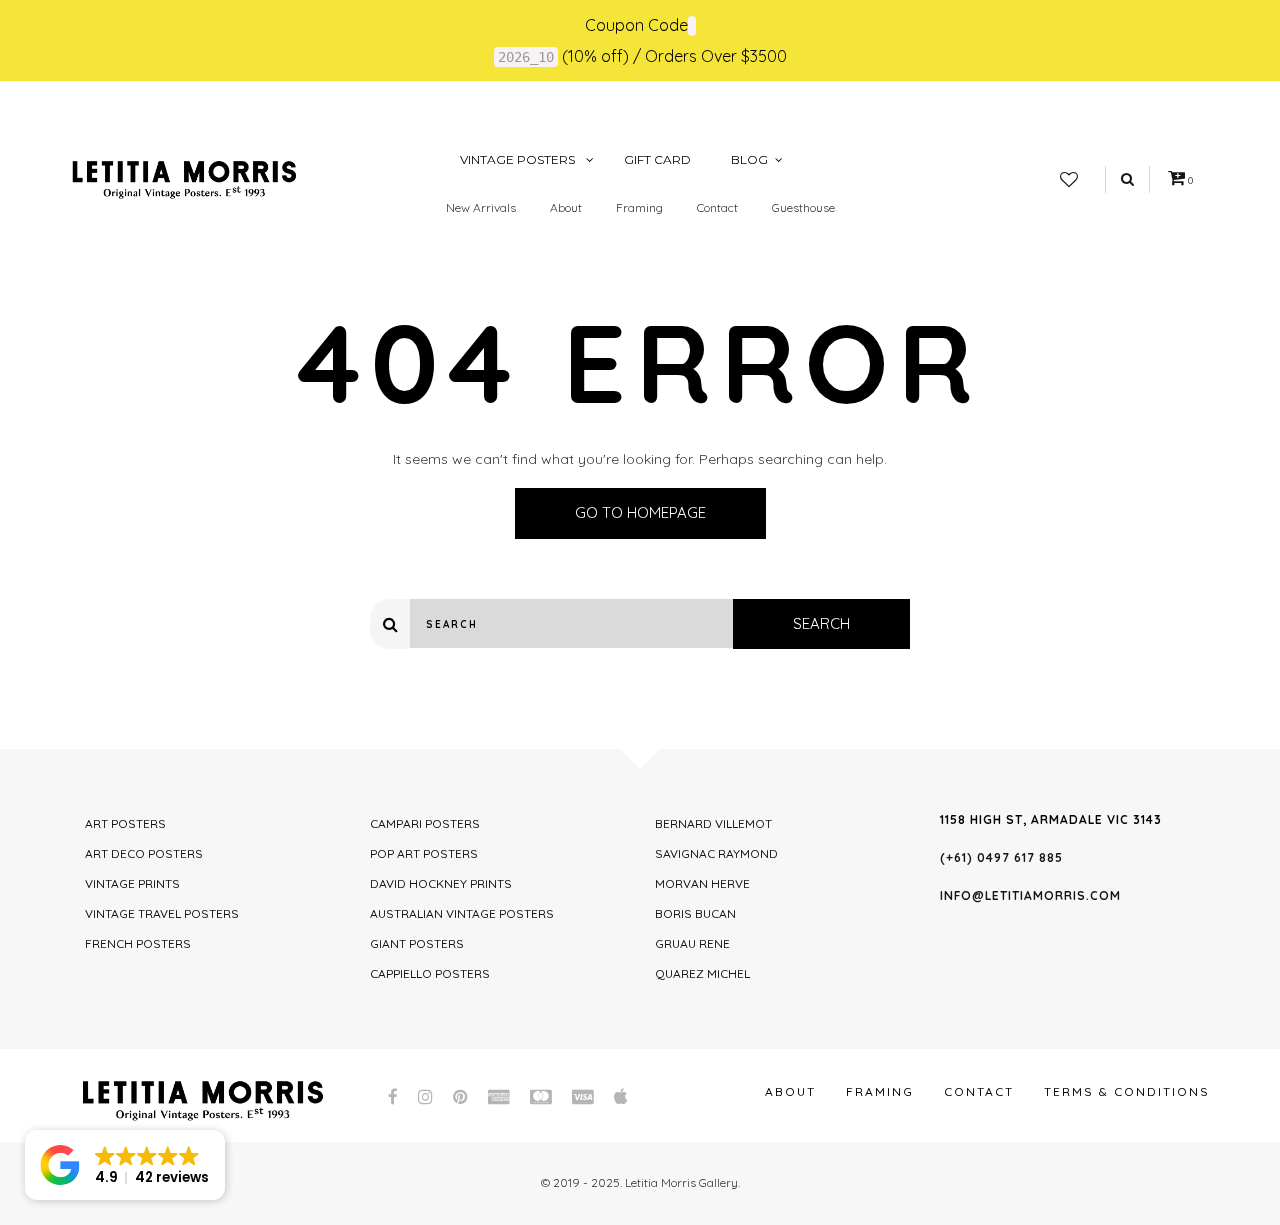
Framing (639, 207)
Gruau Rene (692, 943)
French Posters (138, 943)
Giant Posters (417, 943)
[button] (125, 1165)
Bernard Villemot (713, 823)
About (566, 207)
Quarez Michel (702, 973)
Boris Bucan (695, 913)
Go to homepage (640, 512)
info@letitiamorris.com (1030, 895)
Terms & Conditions (1127, 1091)
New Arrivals (481, 207)
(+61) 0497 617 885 (1001, 857)
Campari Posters (425, 823)
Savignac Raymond (716, 853)
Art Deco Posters (144, 853)
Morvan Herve (702, 883)
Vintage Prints (132, 883)
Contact (717, 207)
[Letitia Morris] (184, 178)
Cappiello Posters (430, 973)
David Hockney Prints (441, 883)
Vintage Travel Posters (162, 913)
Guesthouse (803, 207)
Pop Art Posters (424, 853)
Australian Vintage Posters (462, 913)
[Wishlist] (1069, 180)
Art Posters (125, 823)
